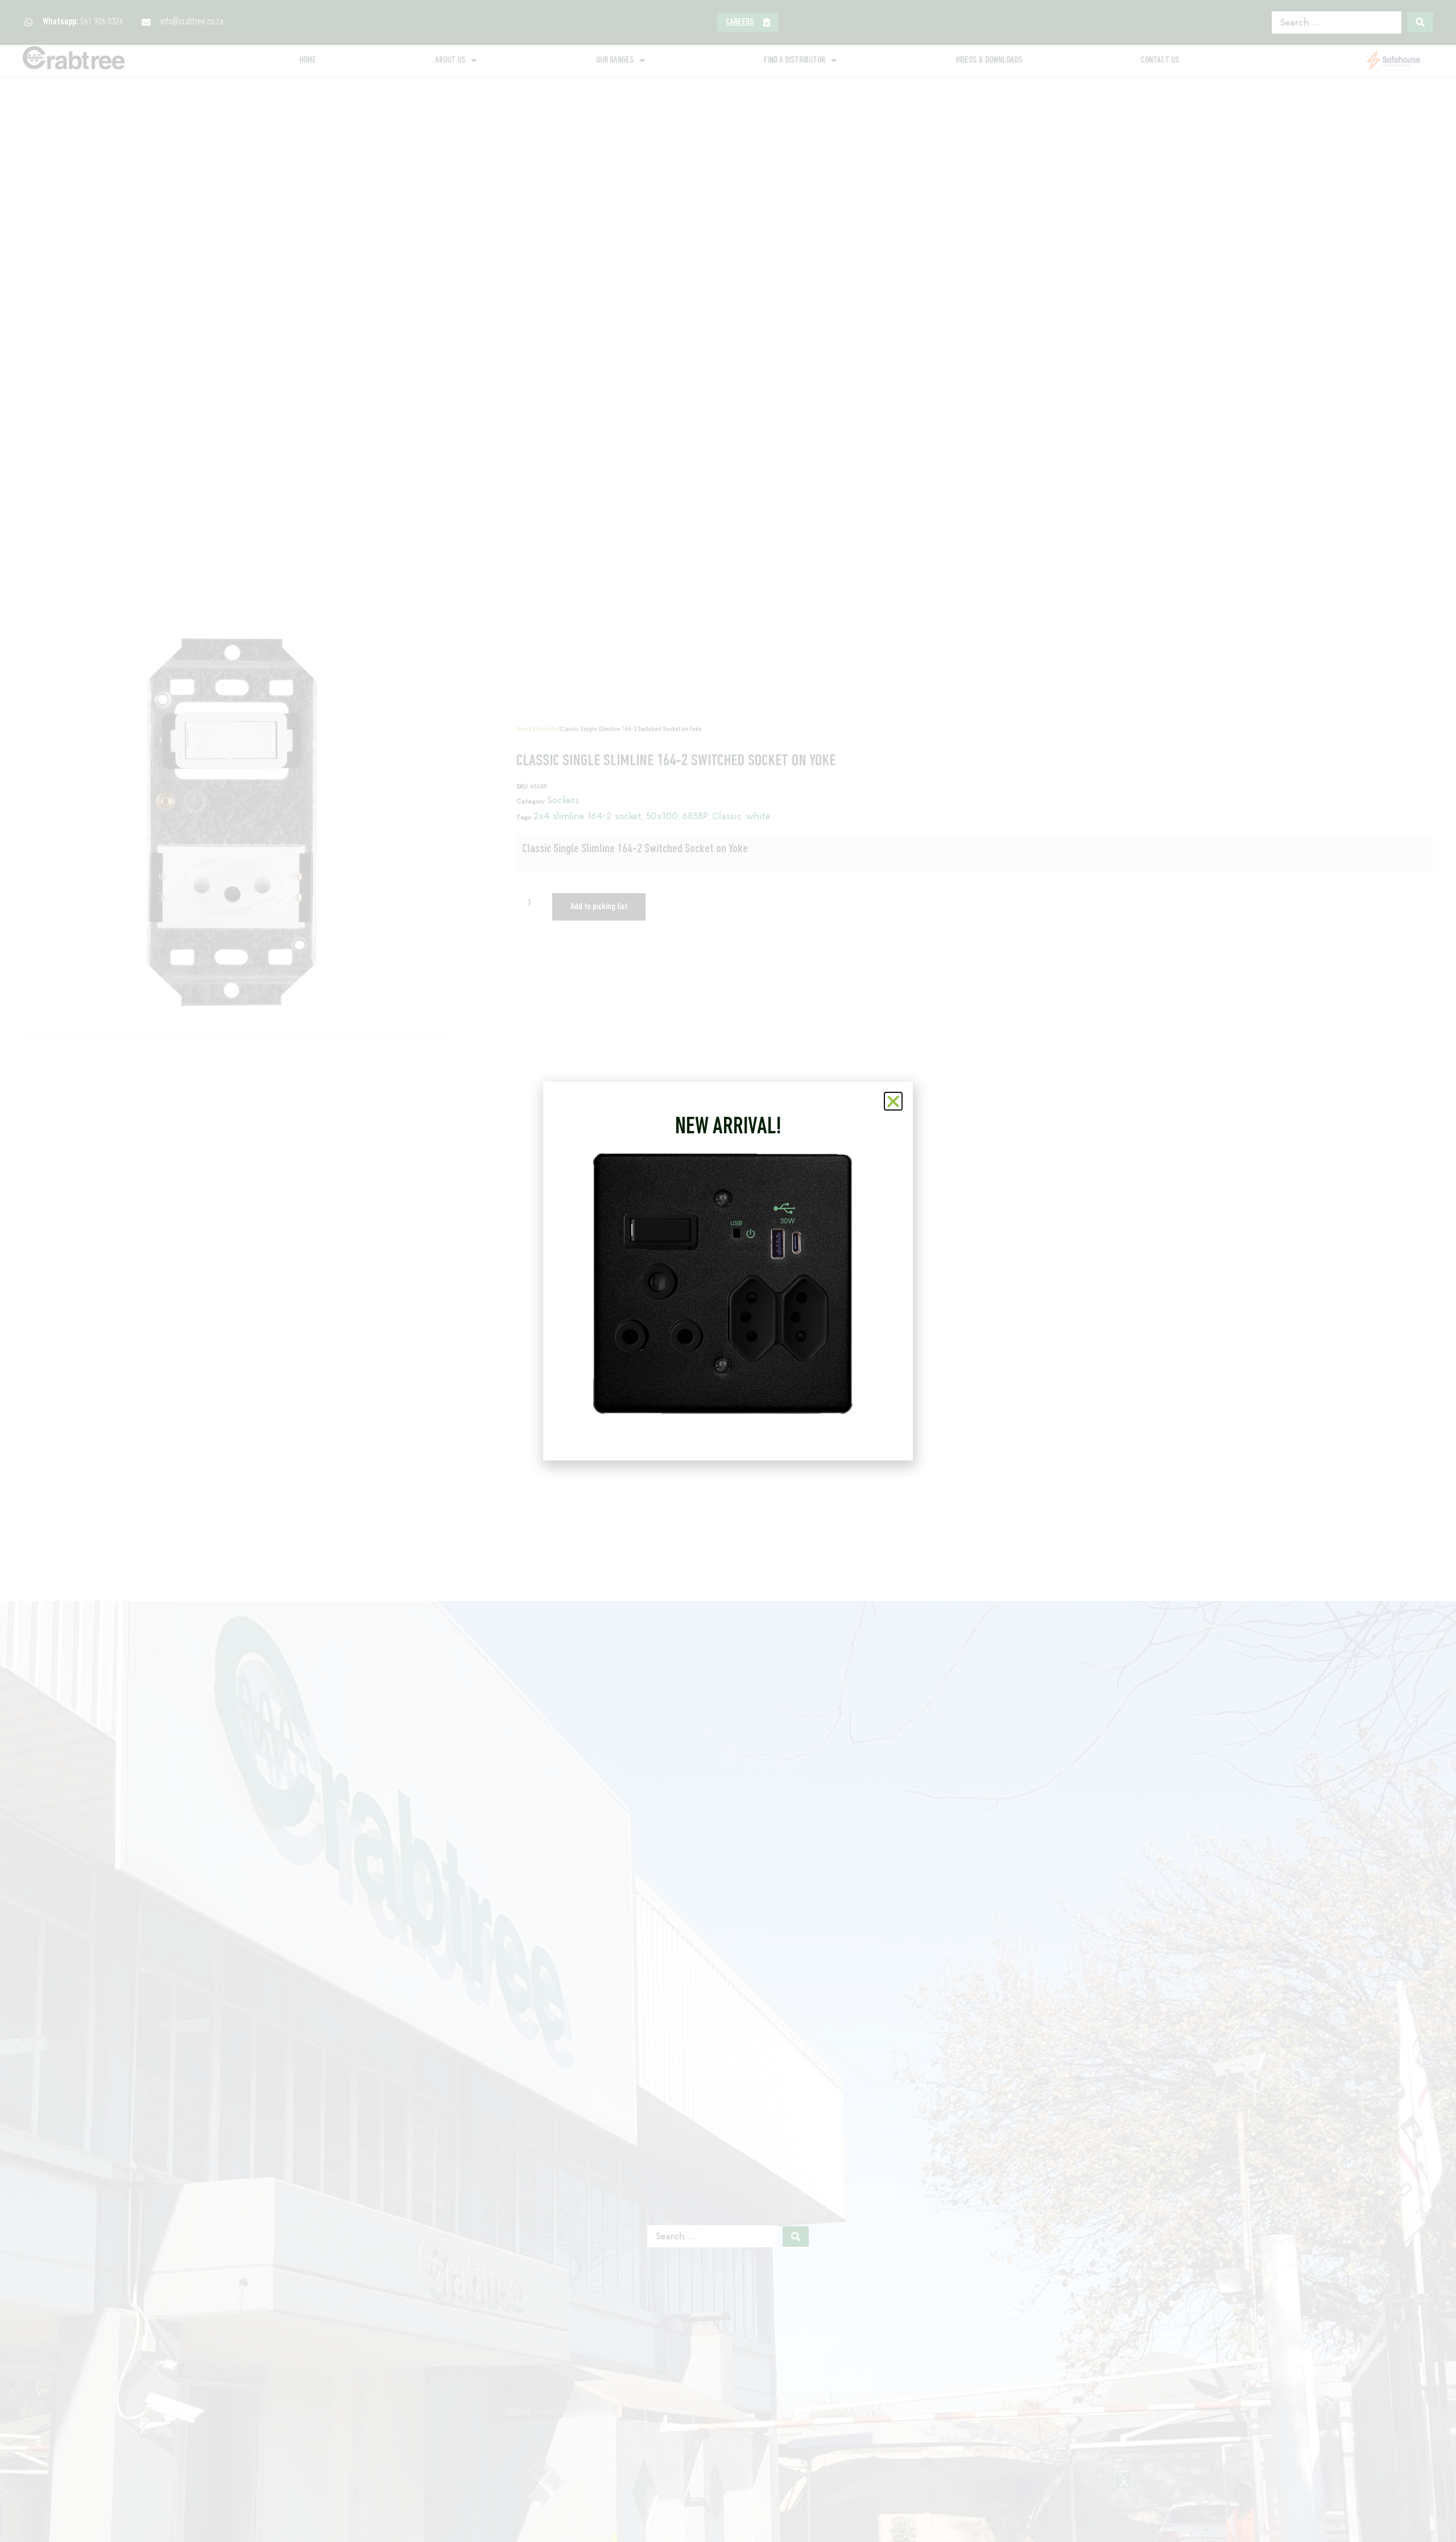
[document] (728, 1271)
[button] (893, 1101)
